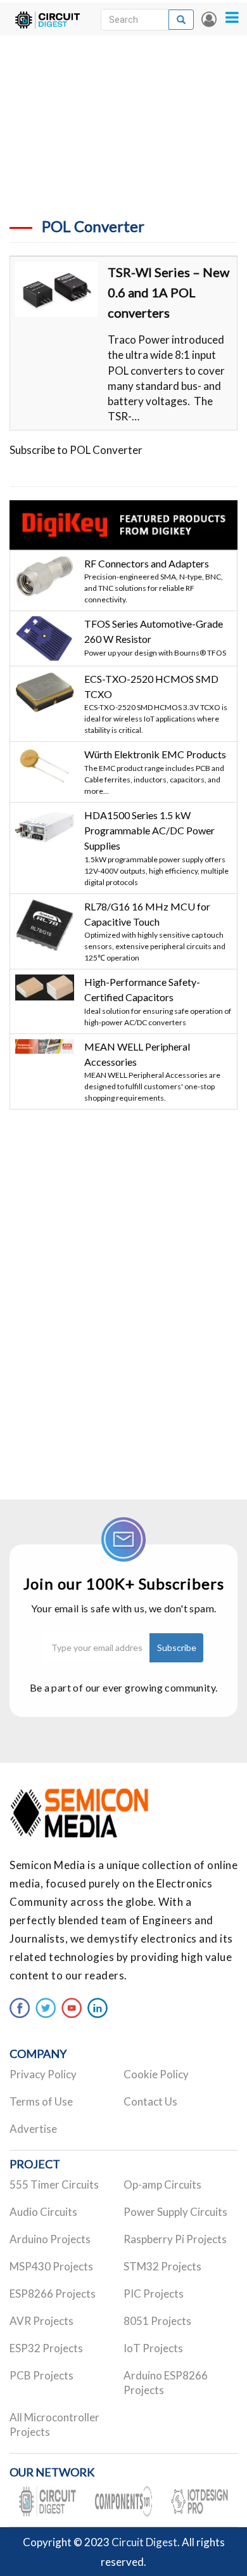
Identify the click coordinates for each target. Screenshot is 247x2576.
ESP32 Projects (46, 2348)
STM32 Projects (162, 2266)
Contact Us (150, 2101)
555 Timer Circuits (54, 2184)
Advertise (33, 2129)
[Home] (47, 19)
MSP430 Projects (51, 2266)
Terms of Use (41, 2101)
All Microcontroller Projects (54, 2424)
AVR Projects (41, 2321)
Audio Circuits (43, 2212)
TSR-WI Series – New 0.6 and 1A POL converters (168, 292)
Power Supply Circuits (175, 2212)
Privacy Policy (43, 2074)
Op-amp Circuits (162, 2184)
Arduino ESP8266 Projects (166, 2383)
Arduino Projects (50, 2239)
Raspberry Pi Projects (175, 2239)
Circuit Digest (144, 2542)
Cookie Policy (156, 2074)
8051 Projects (157, 2321)
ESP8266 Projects (53, 2294)
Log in (209, 19)
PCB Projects (41, 2375)
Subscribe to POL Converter (76, 450)
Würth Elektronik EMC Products (155, 754)
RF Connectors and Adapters (147, 563)
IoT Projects (153, 2348)
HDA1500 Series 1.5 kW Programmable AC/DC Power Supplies (149, 831)
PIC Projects (154, 2294)
